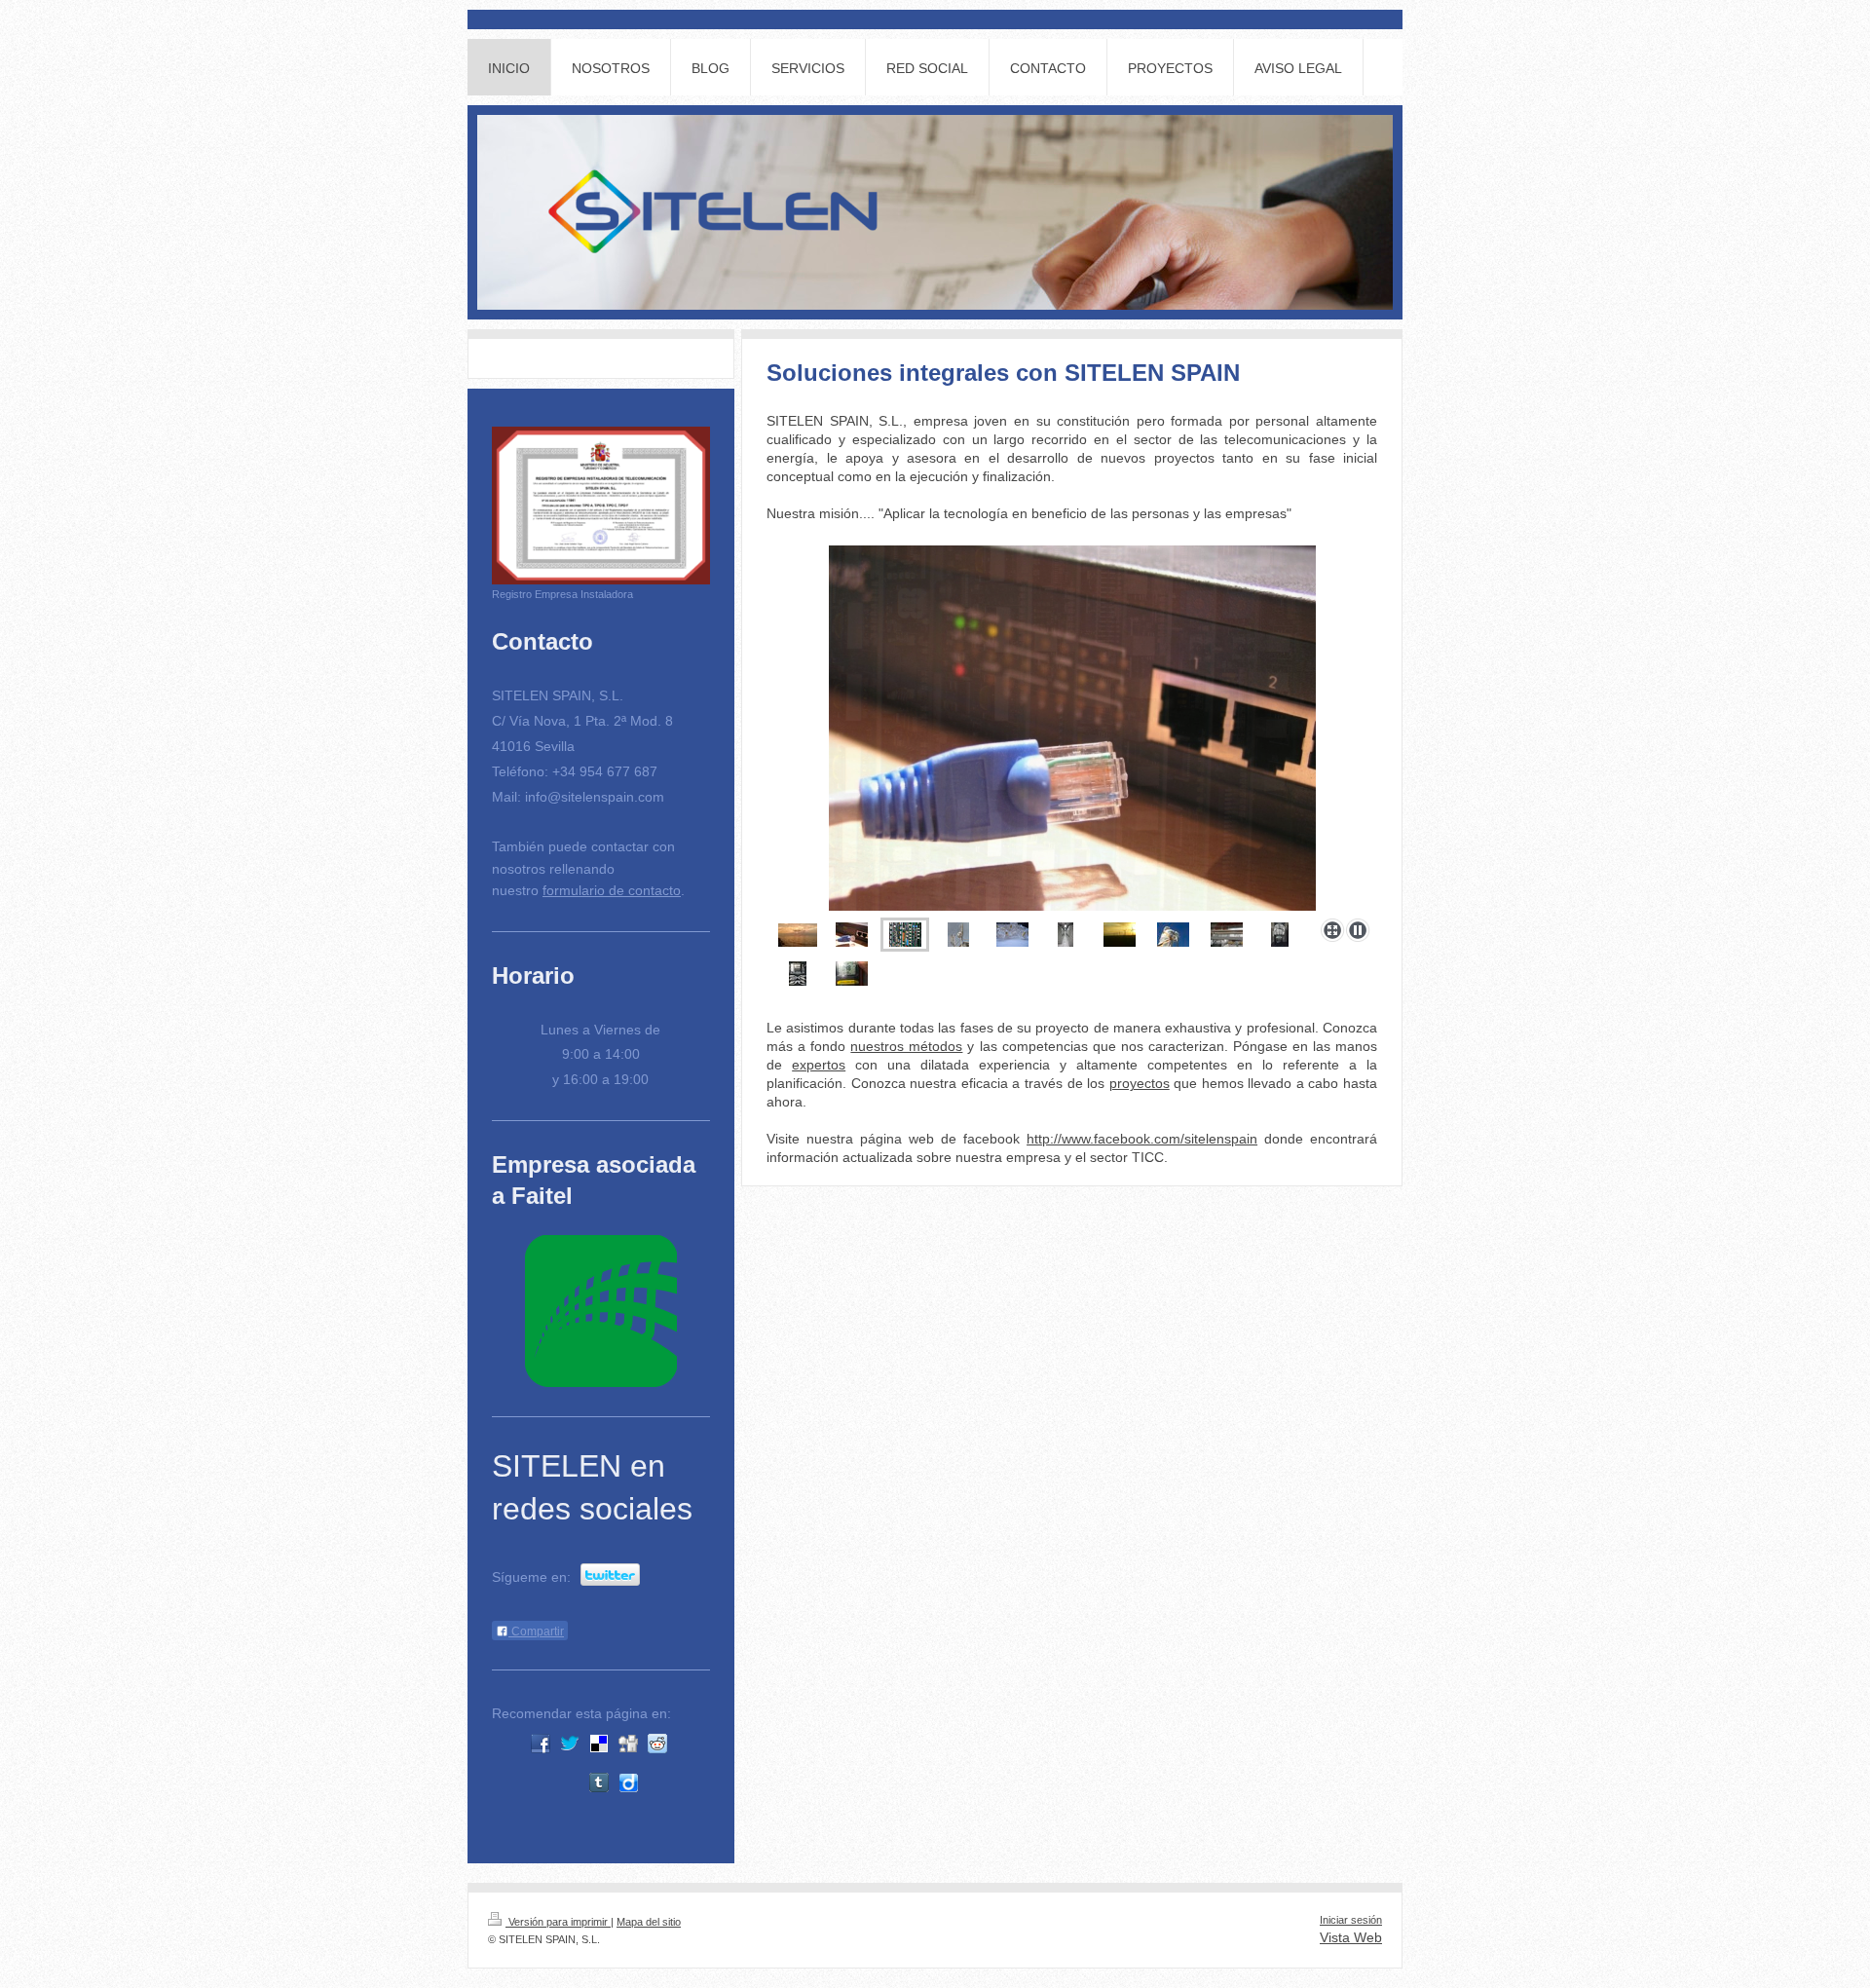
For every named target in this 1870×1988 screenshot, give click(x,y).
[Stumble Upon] (570, 1782)
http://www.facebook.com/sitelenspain (1142, 1139)
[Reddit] (657, 1744)
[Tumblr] (599, 1782)
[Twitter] (570, 1744)
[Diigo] (628, 1782)
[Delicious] (599, 1744)
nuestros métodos (906, 1046)
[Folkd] (687, 1744)
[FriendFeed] (657, 1782)
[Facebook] (541, 1744)
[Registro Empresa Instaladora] (601, 506)
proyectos (1140, 1083)
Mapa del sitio (649, 1922)
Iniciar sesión (1351, 1920)
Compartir (536, 1632)
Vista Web (1351, 1937)
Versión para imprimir (558, 1922)
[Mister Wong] (541, 1782)
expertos (819, 1065)
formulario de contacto (612, 890)
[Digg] (628, 1744)
